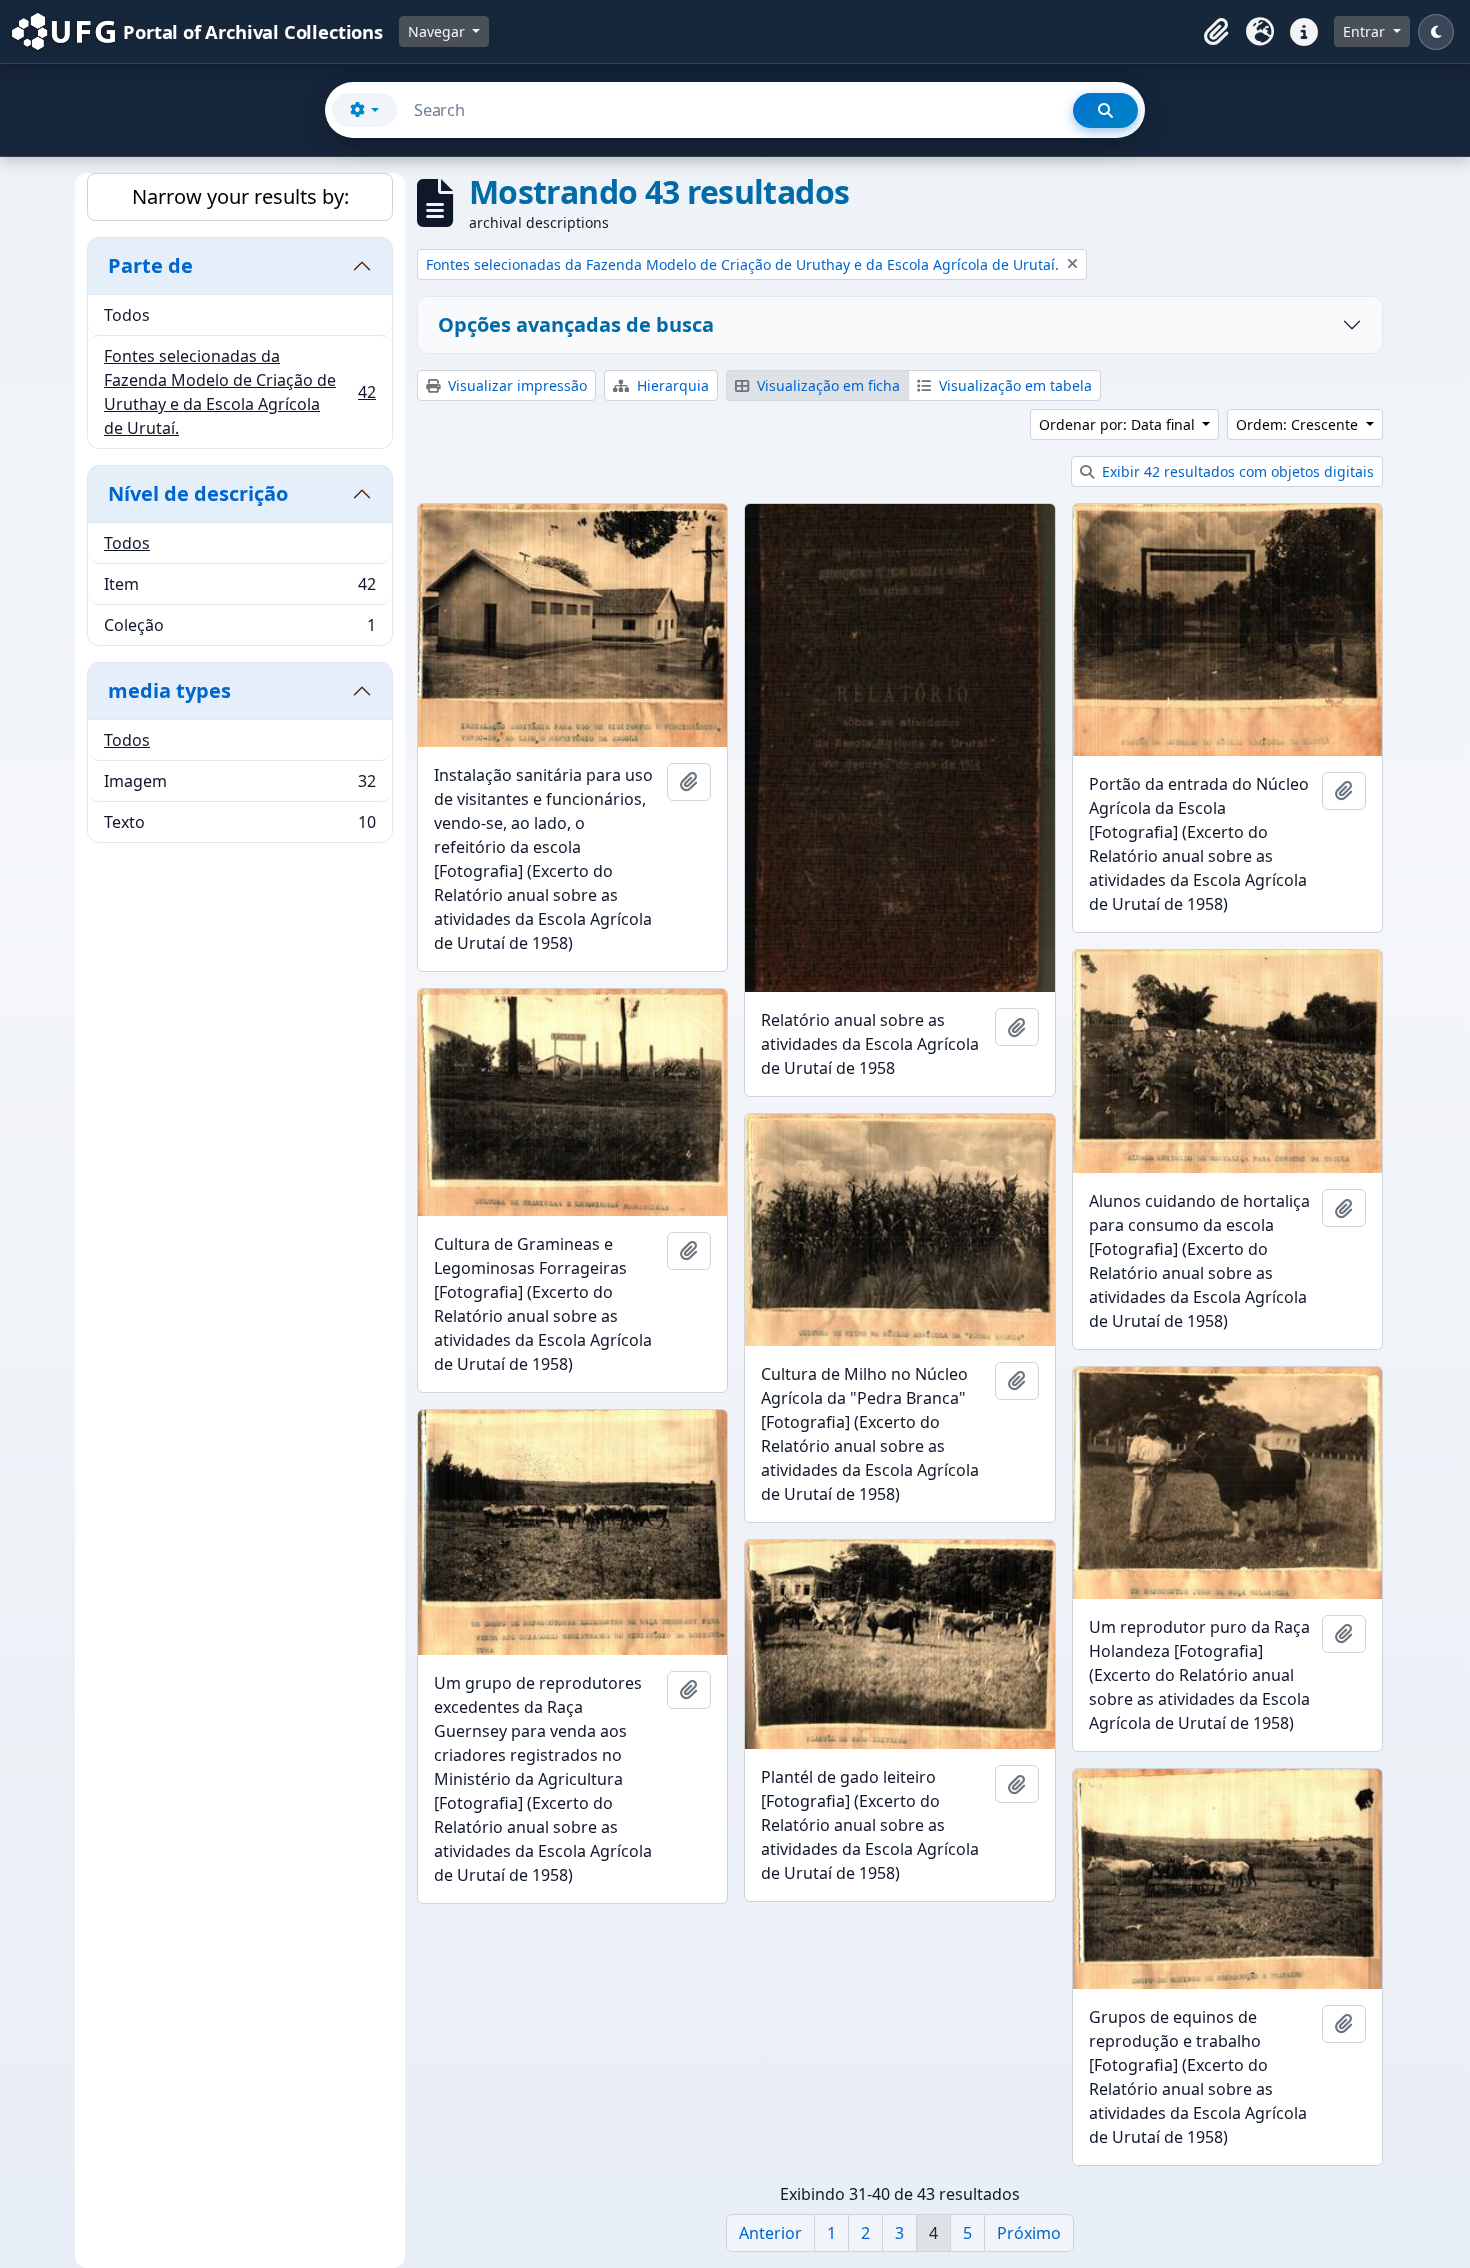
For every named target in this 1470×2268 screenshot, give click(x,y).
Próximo (1029, 2233)
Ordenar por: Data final (1119, 424)
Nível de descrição (198, 493)
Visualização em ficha (826, 385)
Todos (127, 315)
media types (169, 690)
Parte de (150, 265)
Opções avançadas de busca (576, 324)
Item (239, 589)
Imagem (239, 786)
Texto (239, 826)
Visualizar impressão (515, 385)
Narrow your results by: (240, 196)
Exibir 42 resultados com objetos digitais (1236, 471)
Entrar (1366, 31)
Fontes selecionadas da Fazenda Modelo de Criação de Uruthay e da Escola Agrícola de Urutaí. (239, 392)
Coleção (239, 629)
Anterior (770, 2233)
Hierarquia (671, 385)
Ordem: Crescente (1299, 424)
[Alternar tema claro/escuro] (1436, 32)
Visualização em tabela (1013, 385)
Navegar (438, 31)
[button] (1216, 32)
